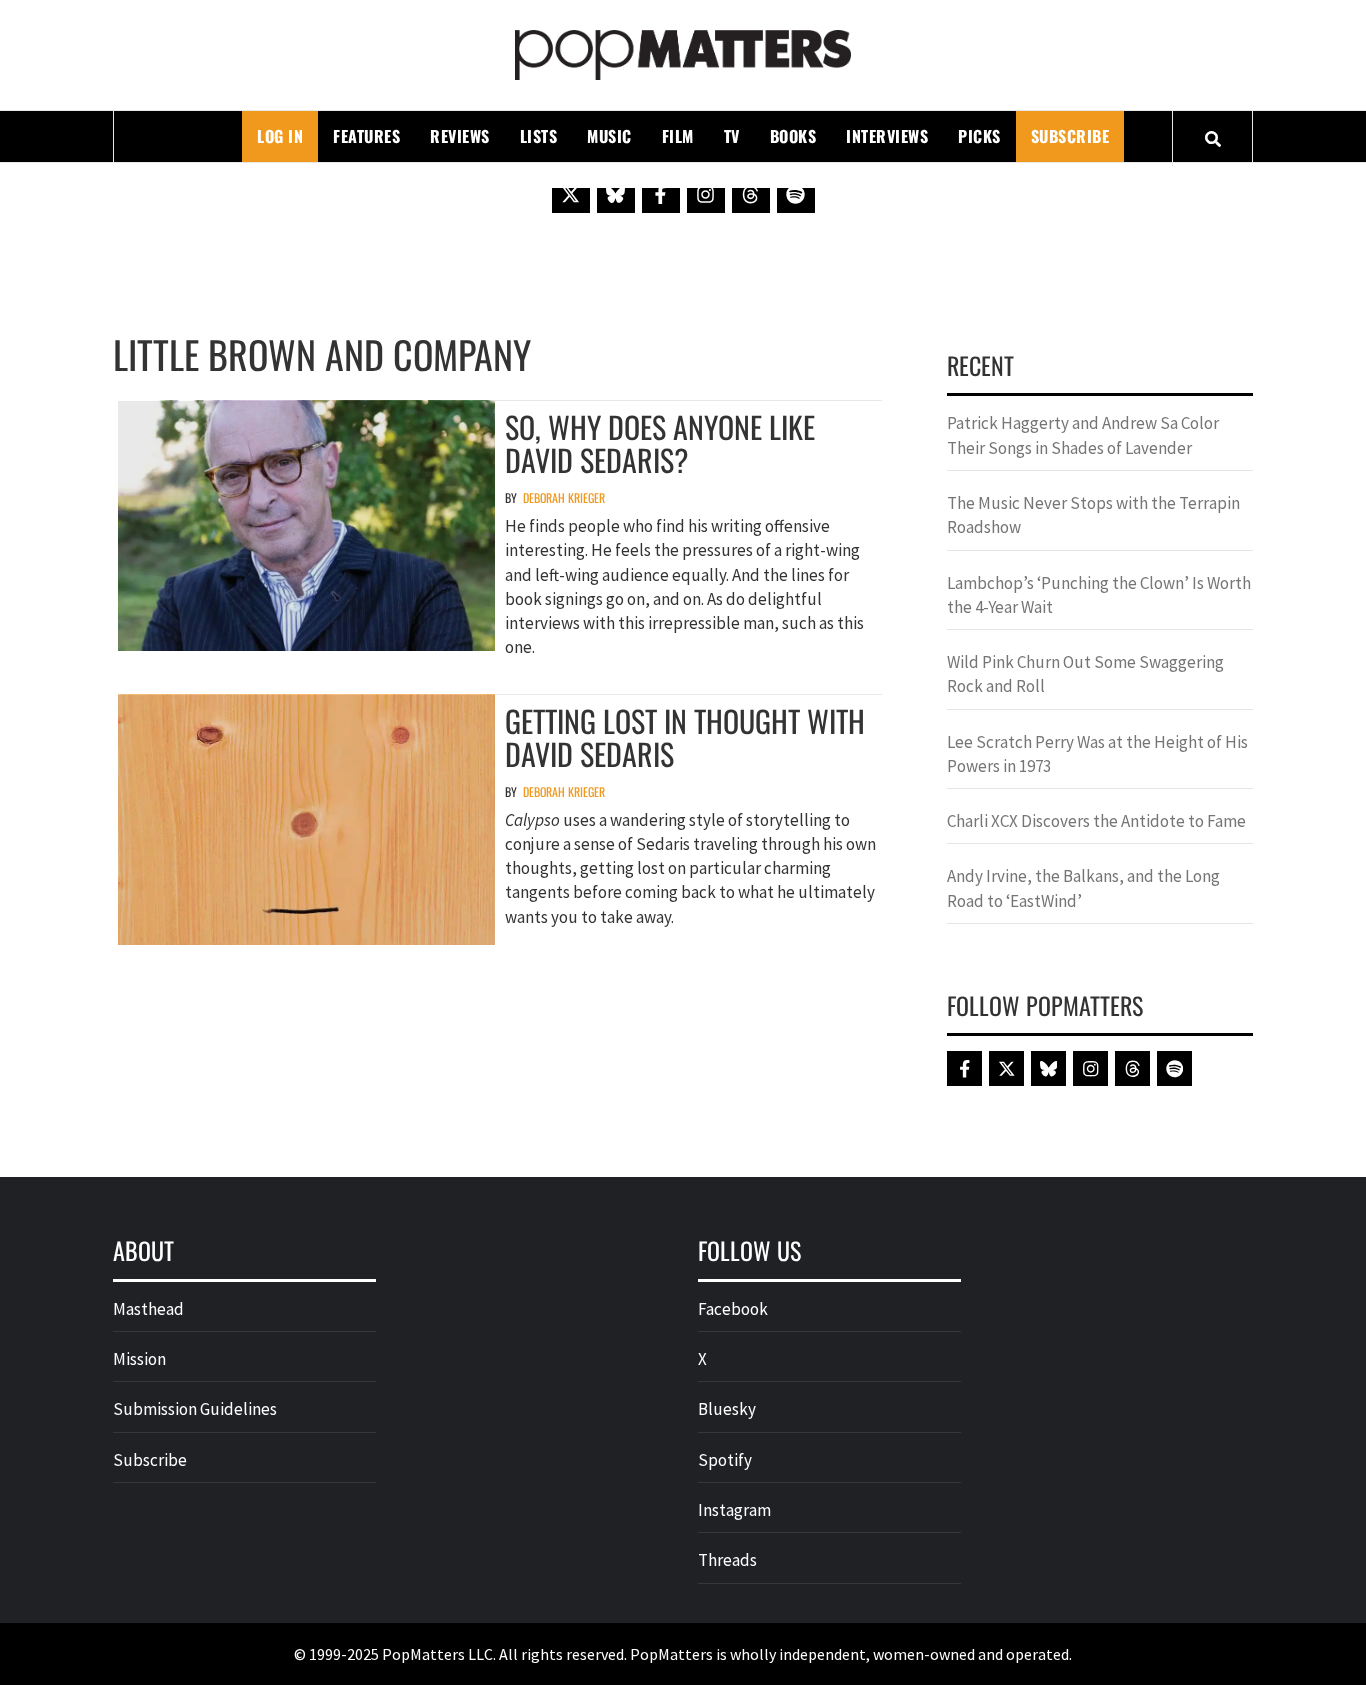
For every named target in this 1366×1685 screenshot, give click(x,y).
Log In (280, 136)
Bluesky (727, 1409)
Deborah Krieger (564, 497)
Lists (539, 136)
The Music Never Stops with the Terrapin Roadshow (1093, 515)
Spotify (725, 1460)
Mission (139, 1359)
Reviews (460, 136)
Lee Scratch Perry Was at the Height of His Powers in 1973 (1097, 754)
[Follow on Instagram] (706, 194)
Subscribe (1070, 136)
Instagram (734, 1510)
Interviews (887, 136)
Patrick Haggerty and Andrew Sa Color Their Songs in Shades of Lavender (1083, 435)
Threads (727, 1560)
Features (366, 136)
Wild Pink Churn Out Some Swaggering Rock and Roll (1085, 674)
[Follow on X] (571, 194)
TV (732, 136)
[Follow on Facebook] (661, 194)
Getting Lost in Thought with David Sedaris (685, 737)
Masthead (148, 1309)
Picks (979, 136)
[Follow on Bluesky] (616, 194)
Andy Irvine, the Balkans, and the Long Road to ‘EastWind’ (1083, 888)
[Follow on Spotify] (796, 194)
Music (609, 136)
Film (678, 136)
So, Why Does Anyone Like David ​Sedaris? (660, 443)
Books (793, 136)
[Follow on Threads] (751, 194)
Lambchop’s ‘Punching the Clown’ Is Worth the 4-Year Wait (1099, 595)
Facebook (733, 1309)
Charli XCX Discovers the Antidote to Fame (1096, 821)
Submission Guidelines (195, 1409)
